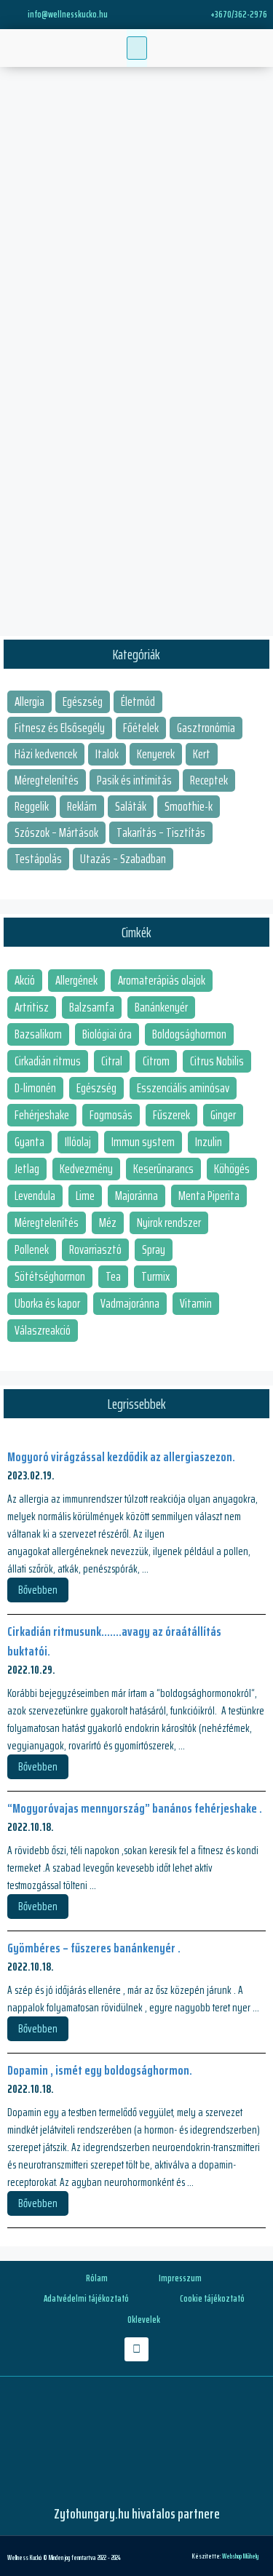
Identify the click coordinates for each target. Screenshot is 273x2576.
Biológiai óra (107, 1034)
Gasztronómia (206, 728)
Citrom (156, 1061)
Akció (25, 980)
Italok (107, 754)
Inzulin (209, 1142)
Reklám (82, 806)
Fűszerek (171, 1115)
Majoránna (136, 1196)
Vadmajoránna (130, 1303)
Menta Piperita (209, 1196)
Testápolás (38, 859)
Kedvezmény (86, 1169)
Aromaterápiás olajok (162, 980)
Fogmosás (111, 1115)
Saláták (131, 806)
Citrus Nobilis (217, 1061)
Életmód (138, 701)
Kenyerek (156, 754)
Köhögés (232, 1169)
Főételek (141, 728)
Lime (85, 1196)
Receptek (209, 780)
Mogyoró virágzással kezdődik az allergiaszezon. (121, 1457)
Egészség (83, 701)
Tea (113, 1276)
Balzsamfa (92, 1007)
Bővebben (44, 581)
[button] (137, 48)
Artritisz (32, 1007)
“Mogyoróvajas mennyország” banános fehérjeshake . (135, 1808)
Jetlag (27, 1169)
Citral (112, 1061)
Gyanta (29, 1142)
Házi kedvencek (46, 754)
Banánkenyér (161, 1007)
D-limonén (35, 1088)
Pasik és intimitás (134, 780)
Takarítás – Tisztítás (161, 832)
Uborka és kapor (47, 1303)
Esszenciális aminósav (183, 1088)
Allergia (29, 701)
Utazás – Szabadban (123, 859)
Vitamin (196, 1303)
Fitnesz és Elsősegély (60, 728)
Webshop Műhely (240, 2556)
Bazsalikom (38, 1034)
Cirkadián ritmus (48, 1061)
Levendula (35, 1196)
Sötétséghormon (50, 1276)
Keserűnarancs (163, 1169)
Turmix (155, 1276)
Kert (202, 754)
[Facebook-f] (136, 2349)
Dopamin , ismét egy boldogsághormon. (100, 2070)
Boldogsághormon (189, 1034)
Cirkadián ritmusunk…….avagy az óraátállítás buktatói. (114, 1641)
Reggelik (32, 806)
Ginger (223, 1115)
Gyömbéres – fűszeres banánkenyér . (94, 1948)
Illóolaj (78, 1142)
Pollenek (32, 1249)
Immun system (143, 1142)
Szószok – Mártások (56, 832)
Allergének (76, 980)
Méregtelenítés (47, 780)
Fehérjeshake (42, 1115)
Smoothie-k (189, 806)
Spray (154, 1249)
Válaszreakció (43, 1330)
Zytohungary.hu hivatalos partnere (137, 2513)
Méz (108, 1223)
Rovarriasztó (95, 1249)
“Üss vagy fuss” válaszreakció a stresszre (130, 168)
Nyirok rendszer (169, 1223)
